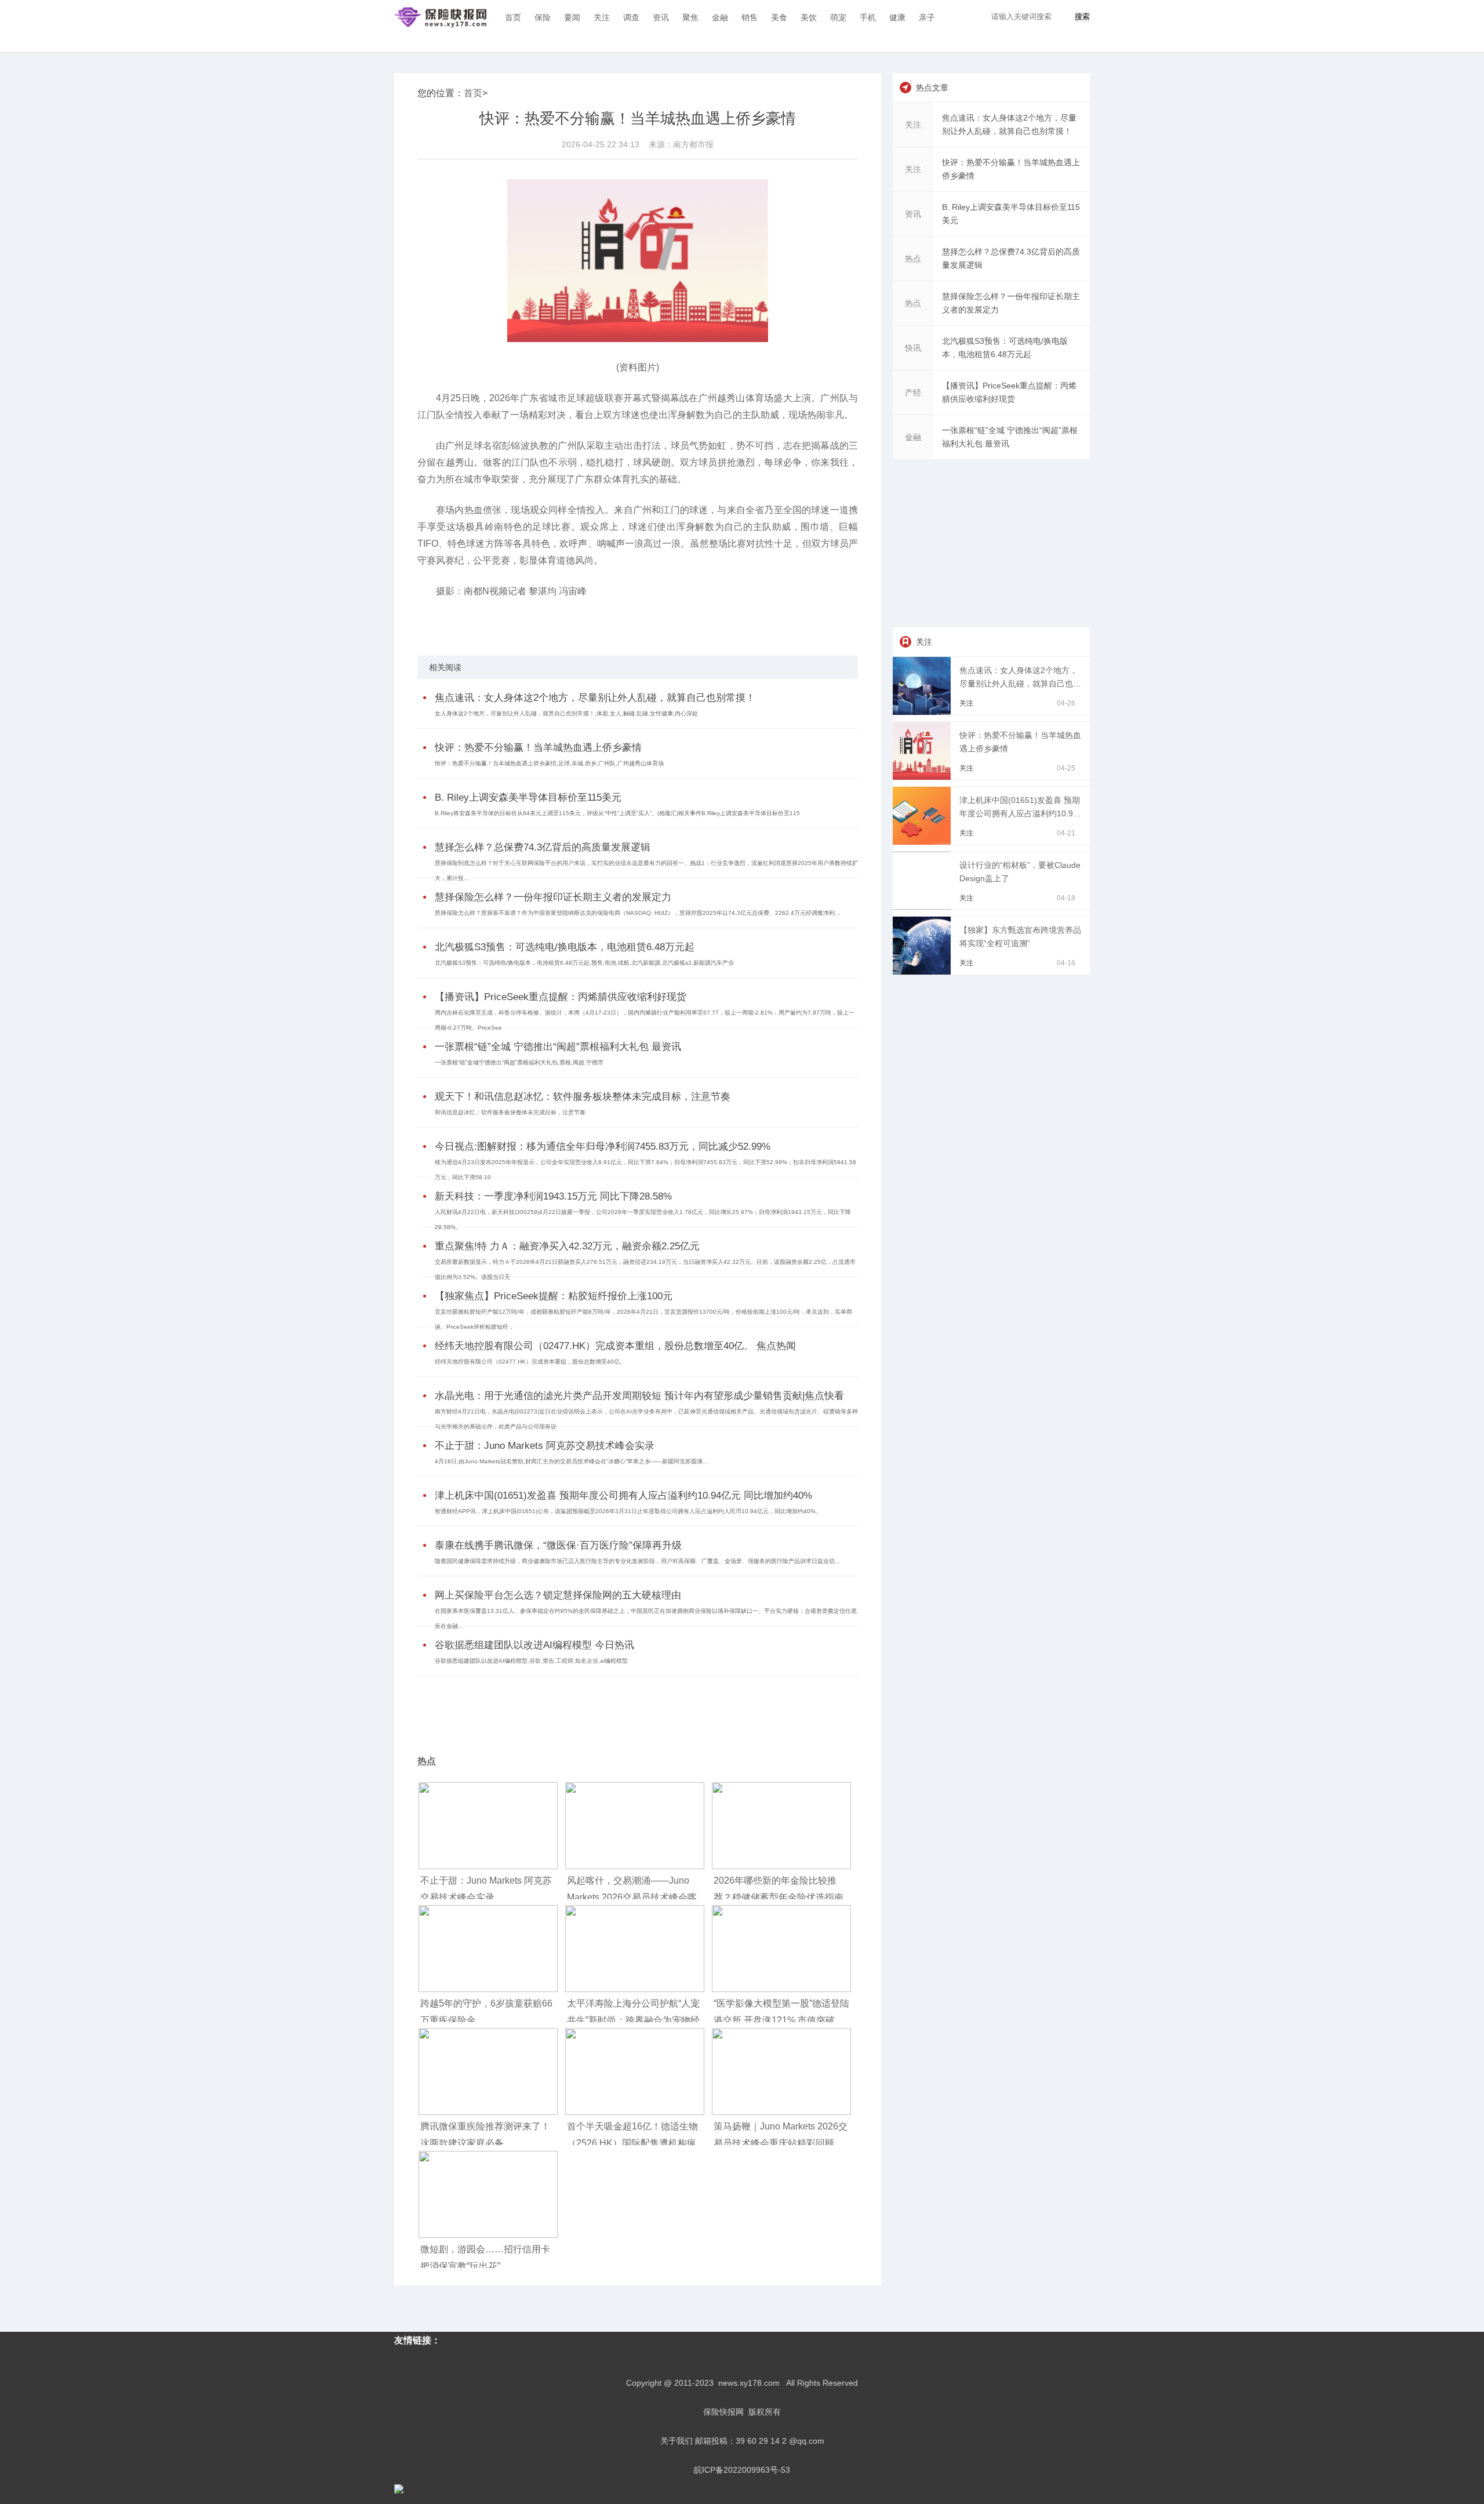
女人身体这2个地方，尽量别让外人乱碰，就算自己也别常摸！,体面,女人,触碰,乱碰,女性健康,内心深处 (566, 713)
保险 (543, 17)
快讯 (913, 348)
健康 (897, 17)
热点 (913, 259)
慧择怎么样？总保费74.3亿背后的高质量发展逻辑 (543, 847)
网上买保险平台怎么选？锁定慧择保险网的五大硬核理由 (558, 1595)
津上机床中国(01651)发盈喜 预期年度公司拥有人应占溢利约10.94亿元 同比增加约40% (623, 1496)
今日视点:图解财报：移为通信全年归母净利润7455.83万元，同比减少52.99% (603, 1146)
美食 (779, 17)
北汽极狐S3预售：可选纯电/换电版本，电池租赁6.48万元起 (565, 947)
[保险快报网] (440, 17)
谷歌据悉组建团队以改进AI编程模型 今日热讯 (534, 1645)
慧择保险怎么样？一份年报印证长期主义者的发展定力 (553, 897)
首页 (513, 17)
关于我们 (676, 2441)
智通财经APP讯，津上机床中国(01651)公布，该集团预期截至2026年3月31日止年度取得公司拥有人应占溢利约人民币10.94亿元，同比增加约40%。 (628, 1511)
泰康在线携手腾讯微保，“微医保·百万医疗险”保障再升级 (558, 1545)
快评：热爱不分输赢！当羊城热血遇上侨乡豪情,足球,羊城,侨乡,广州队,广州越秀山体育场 (549, 763)
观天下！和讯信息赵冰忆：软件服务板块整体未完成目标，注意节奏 (583, 1097)
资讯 (661, 17)
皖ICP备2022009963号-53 (742, 2470)
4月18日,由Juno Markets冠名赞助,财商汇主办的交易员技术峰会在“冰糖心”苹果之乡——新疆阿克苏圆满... (571, 1461)
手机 (868, 17)
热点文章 (932, 88)
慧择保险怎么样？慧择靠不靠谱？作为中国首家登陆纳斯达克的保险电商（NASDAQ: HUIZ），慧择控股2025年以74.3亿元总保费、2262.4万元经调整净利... (637, 913)
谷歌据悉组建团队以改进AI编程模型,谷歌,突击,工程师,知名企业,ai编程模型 (531, 1661)
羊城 (488, 622)
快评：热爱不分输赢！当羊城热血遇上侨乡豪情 (538, 748)
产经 (913, 393)
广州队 (523, 622)
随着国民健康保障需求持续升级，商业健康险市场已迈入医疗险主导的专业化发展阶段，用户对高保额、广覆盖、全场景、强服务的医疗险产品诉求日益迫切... (637, 1561)
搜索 (1082, 17)
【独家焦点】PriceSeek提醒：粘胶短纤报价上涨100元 (554, 1296)
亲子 (927, 17)
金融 (720, 17)
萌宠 (838, 17)
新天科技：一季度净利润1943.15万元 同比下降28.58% (553, 1196)
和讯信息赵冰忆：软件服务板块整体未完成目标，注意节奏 (510, 1112)
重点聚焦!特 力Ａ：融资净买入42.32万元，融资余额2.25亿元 (567, 1246)
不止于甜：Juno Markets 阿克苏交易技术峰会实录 (545, 1446)
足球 (472, 622)
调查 (631, 17)
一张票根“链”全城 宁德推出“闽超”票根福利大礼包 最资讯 (558, 1047)
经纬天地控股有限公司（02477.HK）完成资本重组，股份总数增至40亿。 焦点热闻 (615, 1346)
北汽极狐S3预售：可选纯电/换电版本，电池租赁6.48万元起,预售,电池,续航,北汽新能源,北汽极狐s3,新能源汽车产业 (584, 963)
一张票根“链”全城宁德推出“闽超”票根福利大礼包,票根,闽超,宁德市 (519, 1062)
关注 (602, 17)
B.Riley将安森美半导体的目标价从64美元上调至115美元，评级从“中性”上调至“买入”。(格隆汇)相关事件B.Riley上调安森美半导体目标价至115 (617, 813)
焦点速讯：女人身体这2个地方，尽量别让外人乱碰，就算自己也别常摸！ (595, 698)
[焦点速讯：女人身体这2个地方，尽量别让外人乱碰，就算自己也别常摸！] (924, 712)
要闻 (572, 17)
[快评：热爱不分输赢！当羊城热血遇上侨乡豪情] (924, 777)
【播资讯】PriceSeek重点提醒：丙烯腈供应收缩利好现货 (561, 997)
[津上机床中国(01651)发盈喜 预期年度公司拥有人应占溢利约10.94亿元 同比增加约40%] (924, 842)
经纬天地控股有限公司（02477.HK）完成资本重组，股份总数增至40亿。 (530, 1362)
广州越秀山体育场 (563, 622)
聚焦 (690, 17)
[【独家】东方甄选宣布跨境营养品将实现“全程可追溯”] (924, 972)
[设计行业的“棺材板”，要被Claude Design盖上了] (924, 907)
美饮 (809, 17)
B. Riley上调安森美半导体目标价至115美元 (528, 797)
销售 (750, 17)
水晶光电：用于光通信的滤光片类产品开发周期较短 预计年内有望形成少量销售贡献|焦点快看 (639, 1396)
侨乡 (504, 622)
